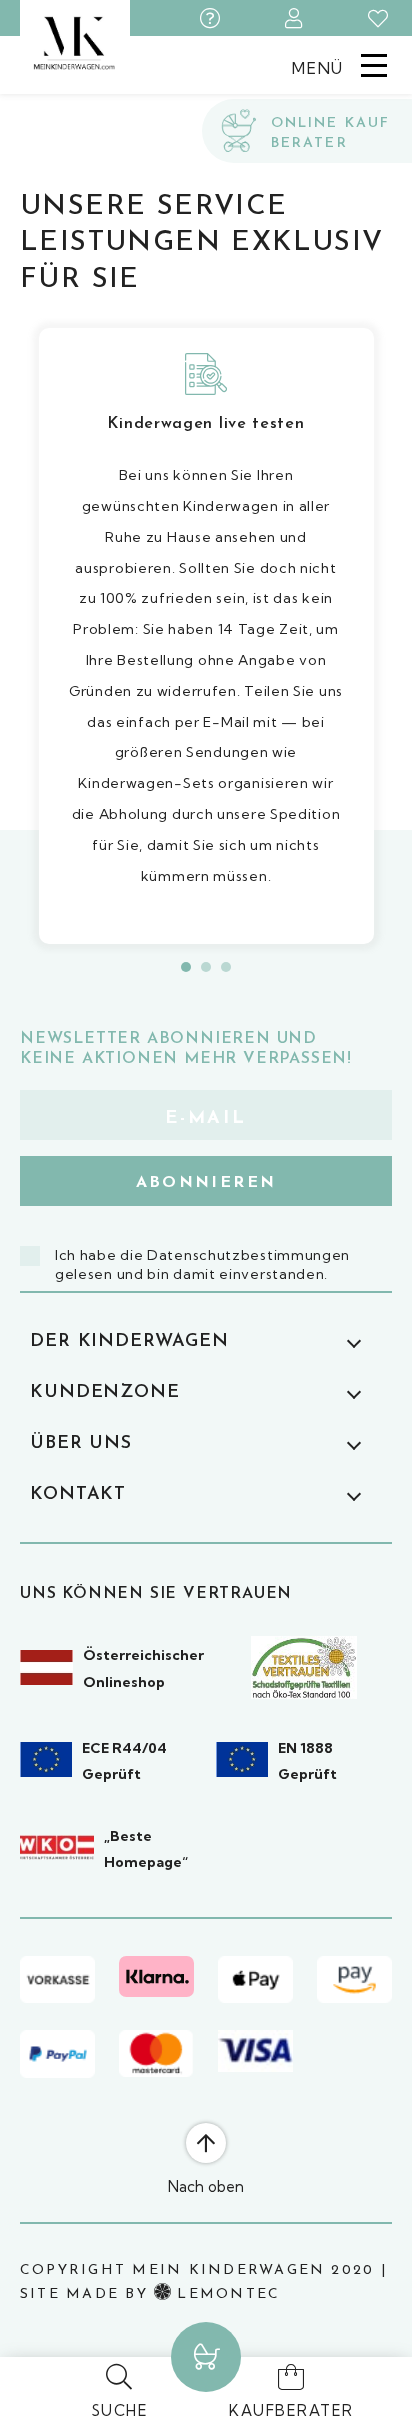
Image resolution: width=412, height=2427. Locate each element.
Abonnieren (206, 1183)
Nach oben (206, 2186)
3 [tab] (226, 967)
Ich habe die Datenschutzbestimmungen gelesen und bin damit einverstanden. (202, 1265)
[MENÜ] (374, 64)
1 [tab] (186, 967)
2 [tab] (206, 967)
